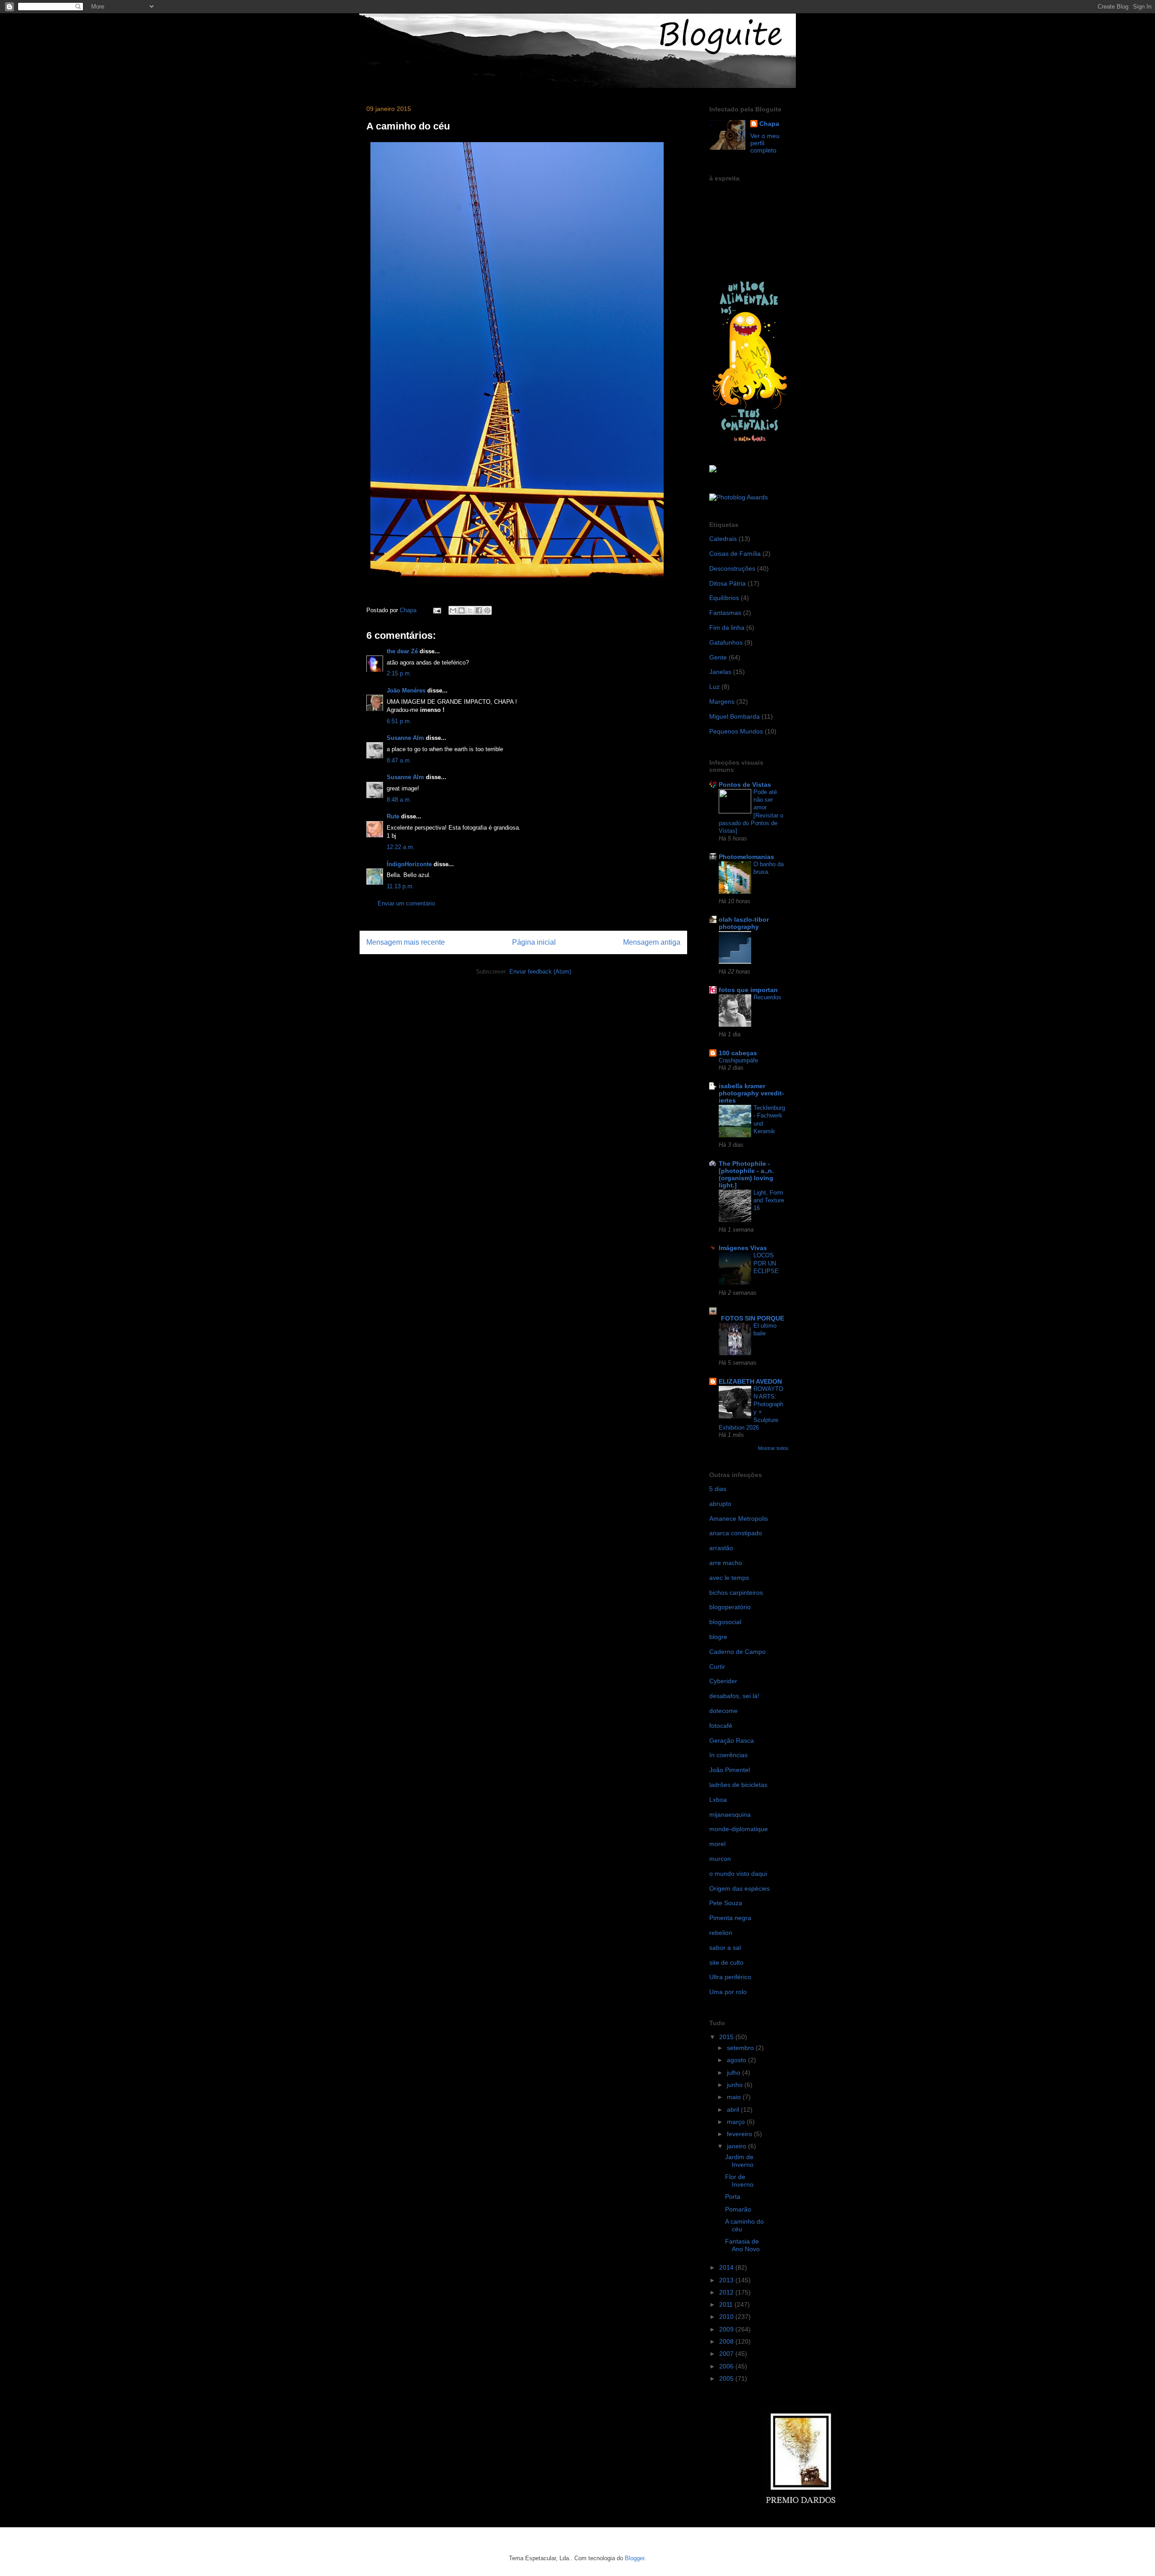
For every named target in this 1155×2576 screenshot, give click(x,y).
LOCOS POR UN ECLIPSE (766, 1263)
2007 (727, 2354)
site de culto (726, 1962)
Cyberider (723, 1681)
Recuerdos (767, 997)
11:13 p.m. (400, 886)
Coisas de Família (735, 554)
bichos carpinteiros (736, 1593)
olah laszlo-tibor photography (744, 923)
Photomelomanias (746, 857)
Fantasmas (725, 613)
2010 (727, 2317)
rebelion (721, 1933)
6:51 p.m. (399, 721)
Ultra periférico (730, 1977)
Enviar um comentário (406, 903)
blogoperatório (730, 1607)
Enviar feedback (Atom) (540, 972)
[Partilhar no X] (470, 610)
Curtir (717, 1667)
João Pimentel (730, 1770)
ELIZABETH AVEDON (750, 1381)
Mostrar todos (773, 1448)
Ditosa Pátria (728, 583)
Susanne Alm (405, 738)
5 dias (718, 1489)
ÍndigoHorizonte (409, 864)
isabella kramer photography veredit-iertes (751, 1093)
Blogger (635, 2558)
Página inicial (534, 942)
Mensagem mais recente (406, 942)
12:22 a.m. (401, 847)
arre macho (726, 1563)
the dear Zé (402, 651)
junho (736, 2085)
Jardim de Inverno (739, 2161)
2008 (727, 2341)
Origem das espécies (739, 1888)
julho (735, 2073)
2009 (727, 2329)
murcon (720, 1859)
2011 (727, 2304)
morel (717, 1844)
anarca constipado (736, 1533)
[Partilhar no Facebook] (479, 610)
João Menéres (406, 690)
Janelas (720, 672)
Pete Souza (726, 1903)
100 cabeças (738, 1053)
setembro (741, 2048)
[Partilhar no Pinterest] (487, 610)
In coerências (728, 1755)
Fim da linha (727, 628)
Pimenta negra (730, 1918)
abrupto (720, 1504)
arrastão (721, 1548)
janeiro (737, 2146)
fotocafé (721, 1726)
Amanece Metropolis (739, 1519)
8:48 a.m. (399, 800)
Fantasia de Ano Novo (742, 2245)
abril (734, 2110)
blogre (718, 1637)
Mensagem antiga (652, 942)
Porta (733, 2197)
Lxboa (718, 1800)
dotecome (723, 1711)
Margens (722, 702)
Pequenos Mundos (736, 731)
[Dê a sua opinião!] (462, 610)
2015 (727, 2037)
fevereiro (740, 2134)
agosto (737, 2060)
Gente (718, 657)
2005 (727, 2378)
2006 (727, 2366)
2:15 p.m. (399, 673)
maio (735, 2097)
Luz (714, 687)
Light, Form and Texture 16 (769, 1200)
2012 (727, 2292)
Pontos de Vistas (745, 785)
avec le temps (729, 1578)
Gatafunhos (726, 642)
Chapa (769, 124)
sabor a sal (725, 1948)
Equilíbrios (724, 598)
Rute (393, 816)
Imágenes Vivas (743, 1248)
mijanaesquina (730, 1814)
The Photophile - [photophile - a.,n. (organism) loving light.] (746, 1174)
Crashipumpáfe (738, 1060)
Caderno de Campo (737, 1652)
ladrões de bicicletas (738, 1785)
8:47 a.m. (399, 760)
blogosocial (725, 1622)
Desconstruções (732, 568)
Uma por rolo (728, 1992)
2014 (727, 2267)
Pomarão (738, 2209)
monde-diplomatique (739, 1829)
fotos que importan (748, 990)
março (737, 2122)
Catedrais (723, 539)
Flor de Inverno (739, 2181)
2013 (727, 2280)
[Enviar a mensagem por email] (453, 610)
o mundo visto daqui (738, 1874)
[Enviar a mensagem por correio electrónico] (437, 610)
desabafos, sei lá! (734, 1696)
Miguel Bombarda (735, 716)
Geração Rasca (732, 1740)
